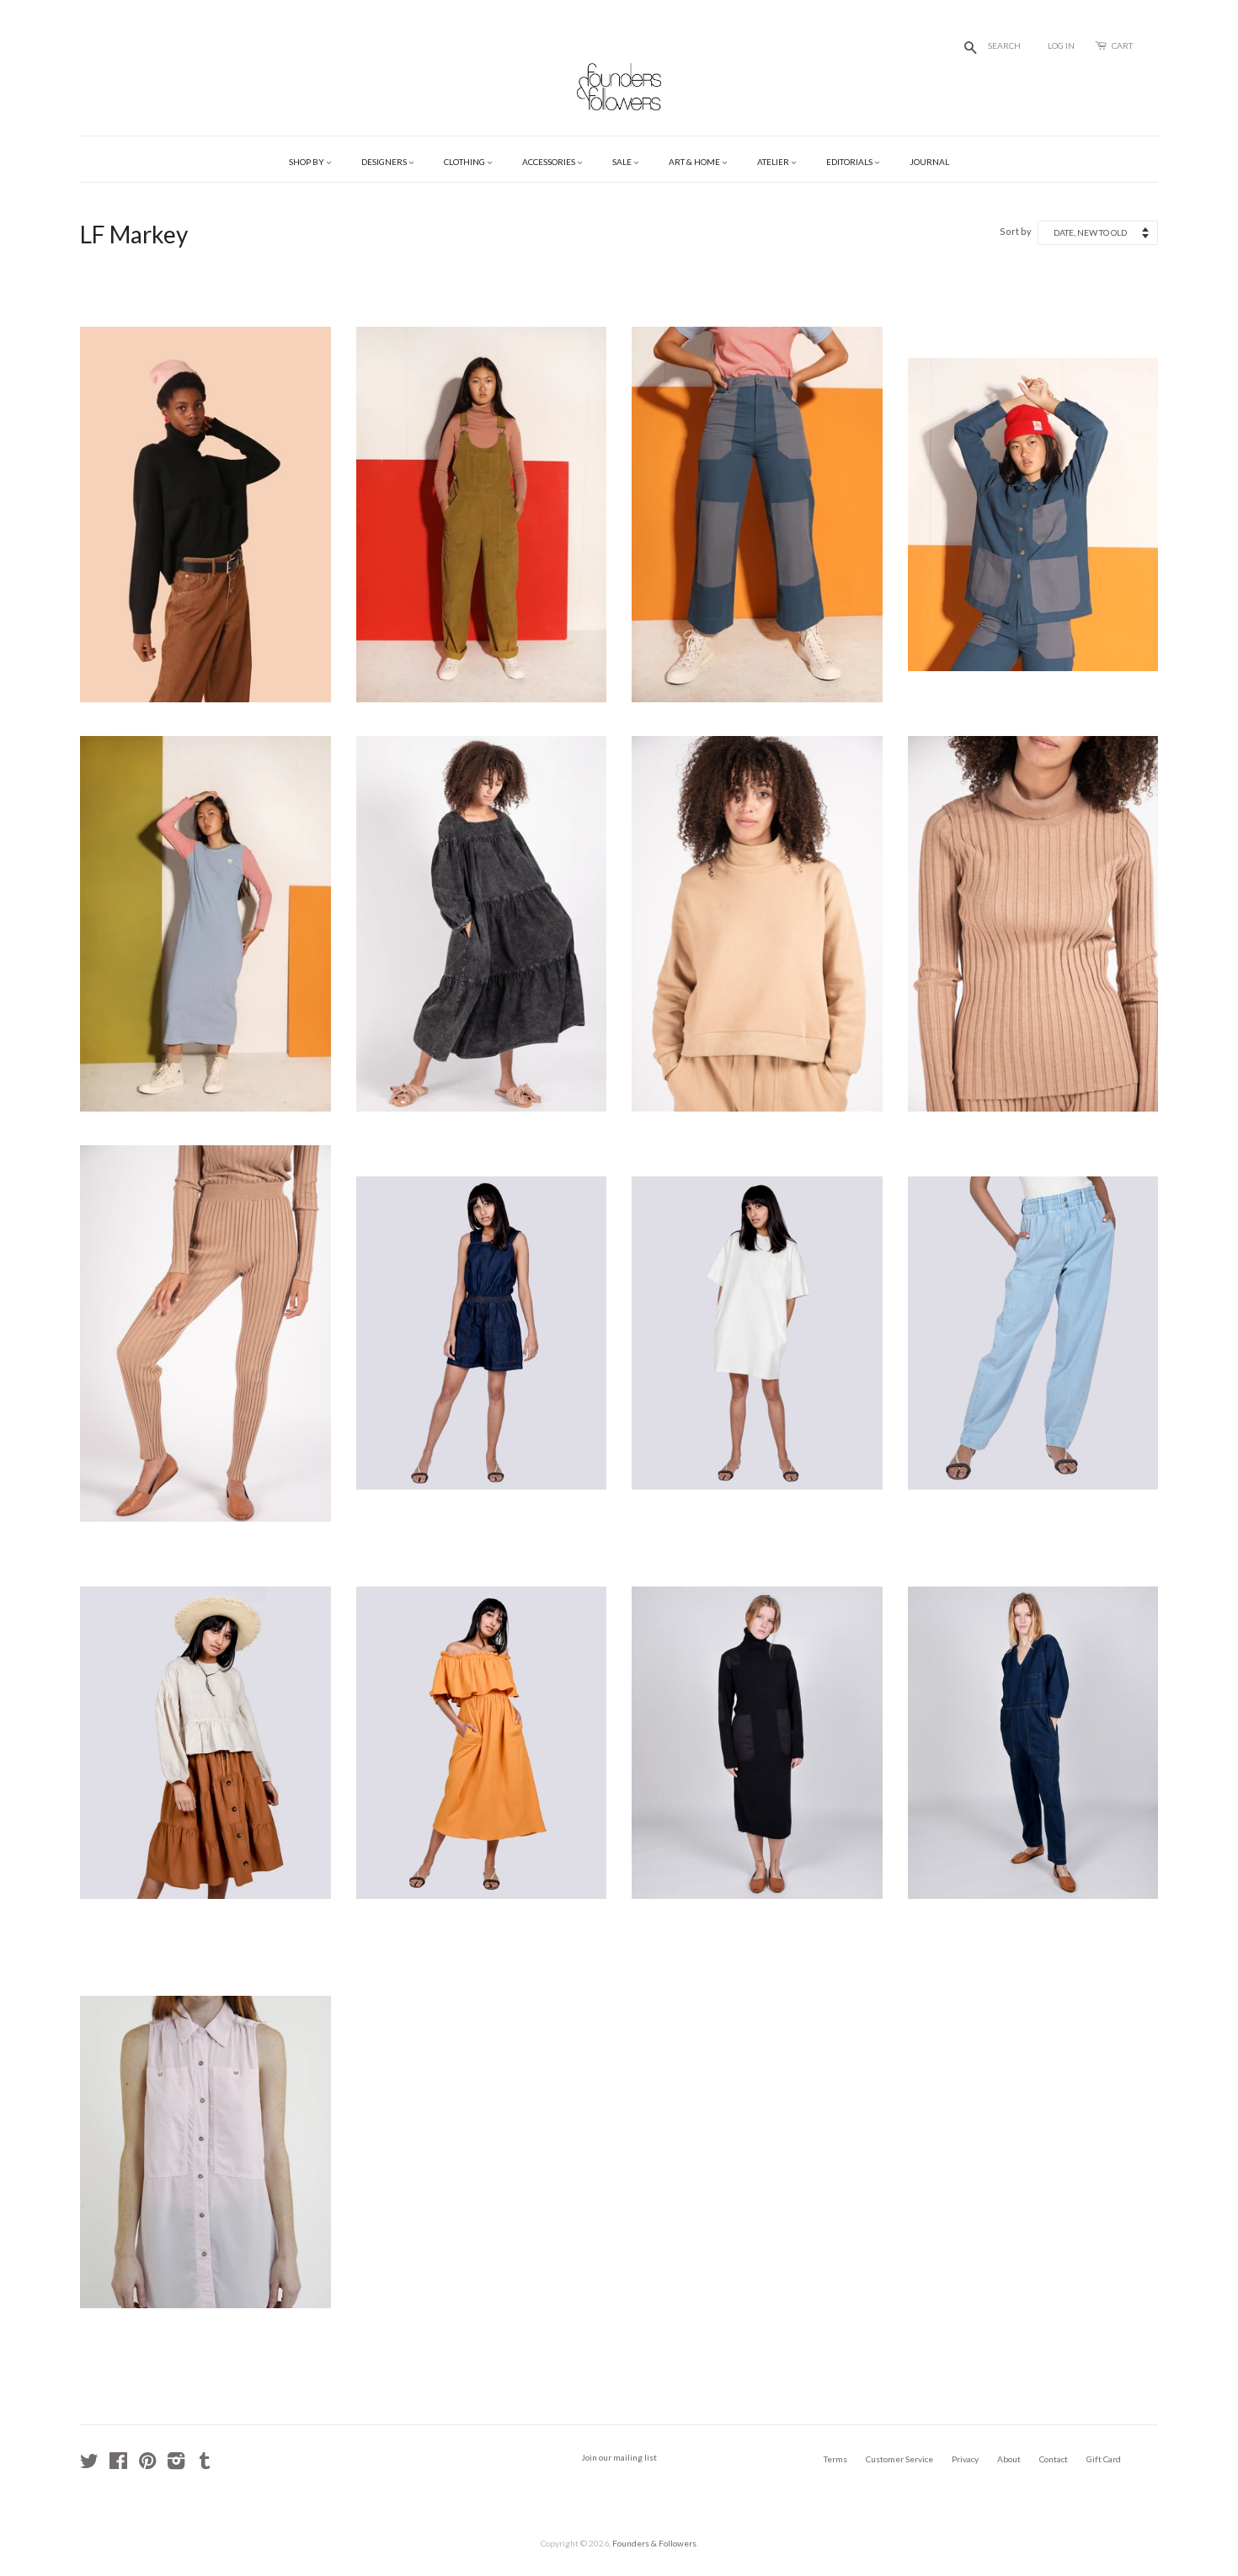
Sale (623, 162)
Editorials (850, 162)
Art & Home (695, 162)
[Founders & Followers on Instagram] (176, 2465)
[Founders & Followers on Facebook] (118, 2465)
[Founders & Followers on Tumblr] (205, 2465)
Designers (385, 162)
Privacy (965, 2459)
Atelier (774, 162)
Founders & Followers (654, 2543)
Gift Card (1104, 2459)
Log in (1061, 45)
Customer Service (899, 2459)
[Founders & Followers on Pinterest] (147, 2465)
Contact (1054, 2459)
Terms (835, 2459)
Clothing (465, 162)
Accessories (550, 162)
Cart (1122, 45)
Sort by (1016, 231)
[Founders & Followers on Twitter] (89, 2465)
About (1009, 2459)
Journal (929, 162)
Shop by (307, 162)
